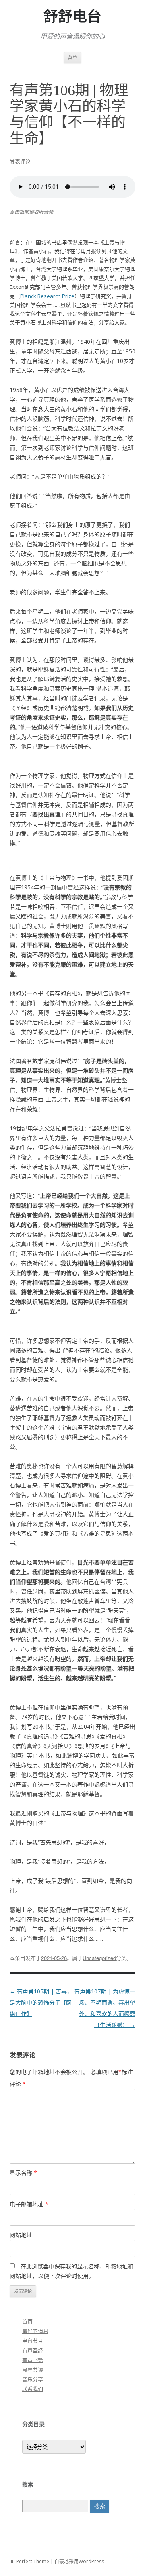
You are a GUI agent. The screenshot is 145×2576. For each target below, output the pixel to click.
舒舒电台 (72, 17)
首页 (27, 2321)
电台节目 (33, 2341)
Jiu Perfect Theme (29, 2561)
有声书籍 (33, 2360)
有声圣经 (33, 2350)
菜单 (72, 58)
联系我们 (33, 2389)
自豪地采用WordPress (79, 2561)
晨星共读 (33, 2370)
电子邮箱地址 (29, 2204)
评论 (18, 2084)
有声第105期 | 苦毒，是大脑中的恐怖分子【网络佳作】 (41, 2002)
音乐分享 (33, 2379)
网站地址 (21, 2235)
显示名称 (23, 2173)
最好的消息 (35, 2331)
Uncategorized (99, 1958)
